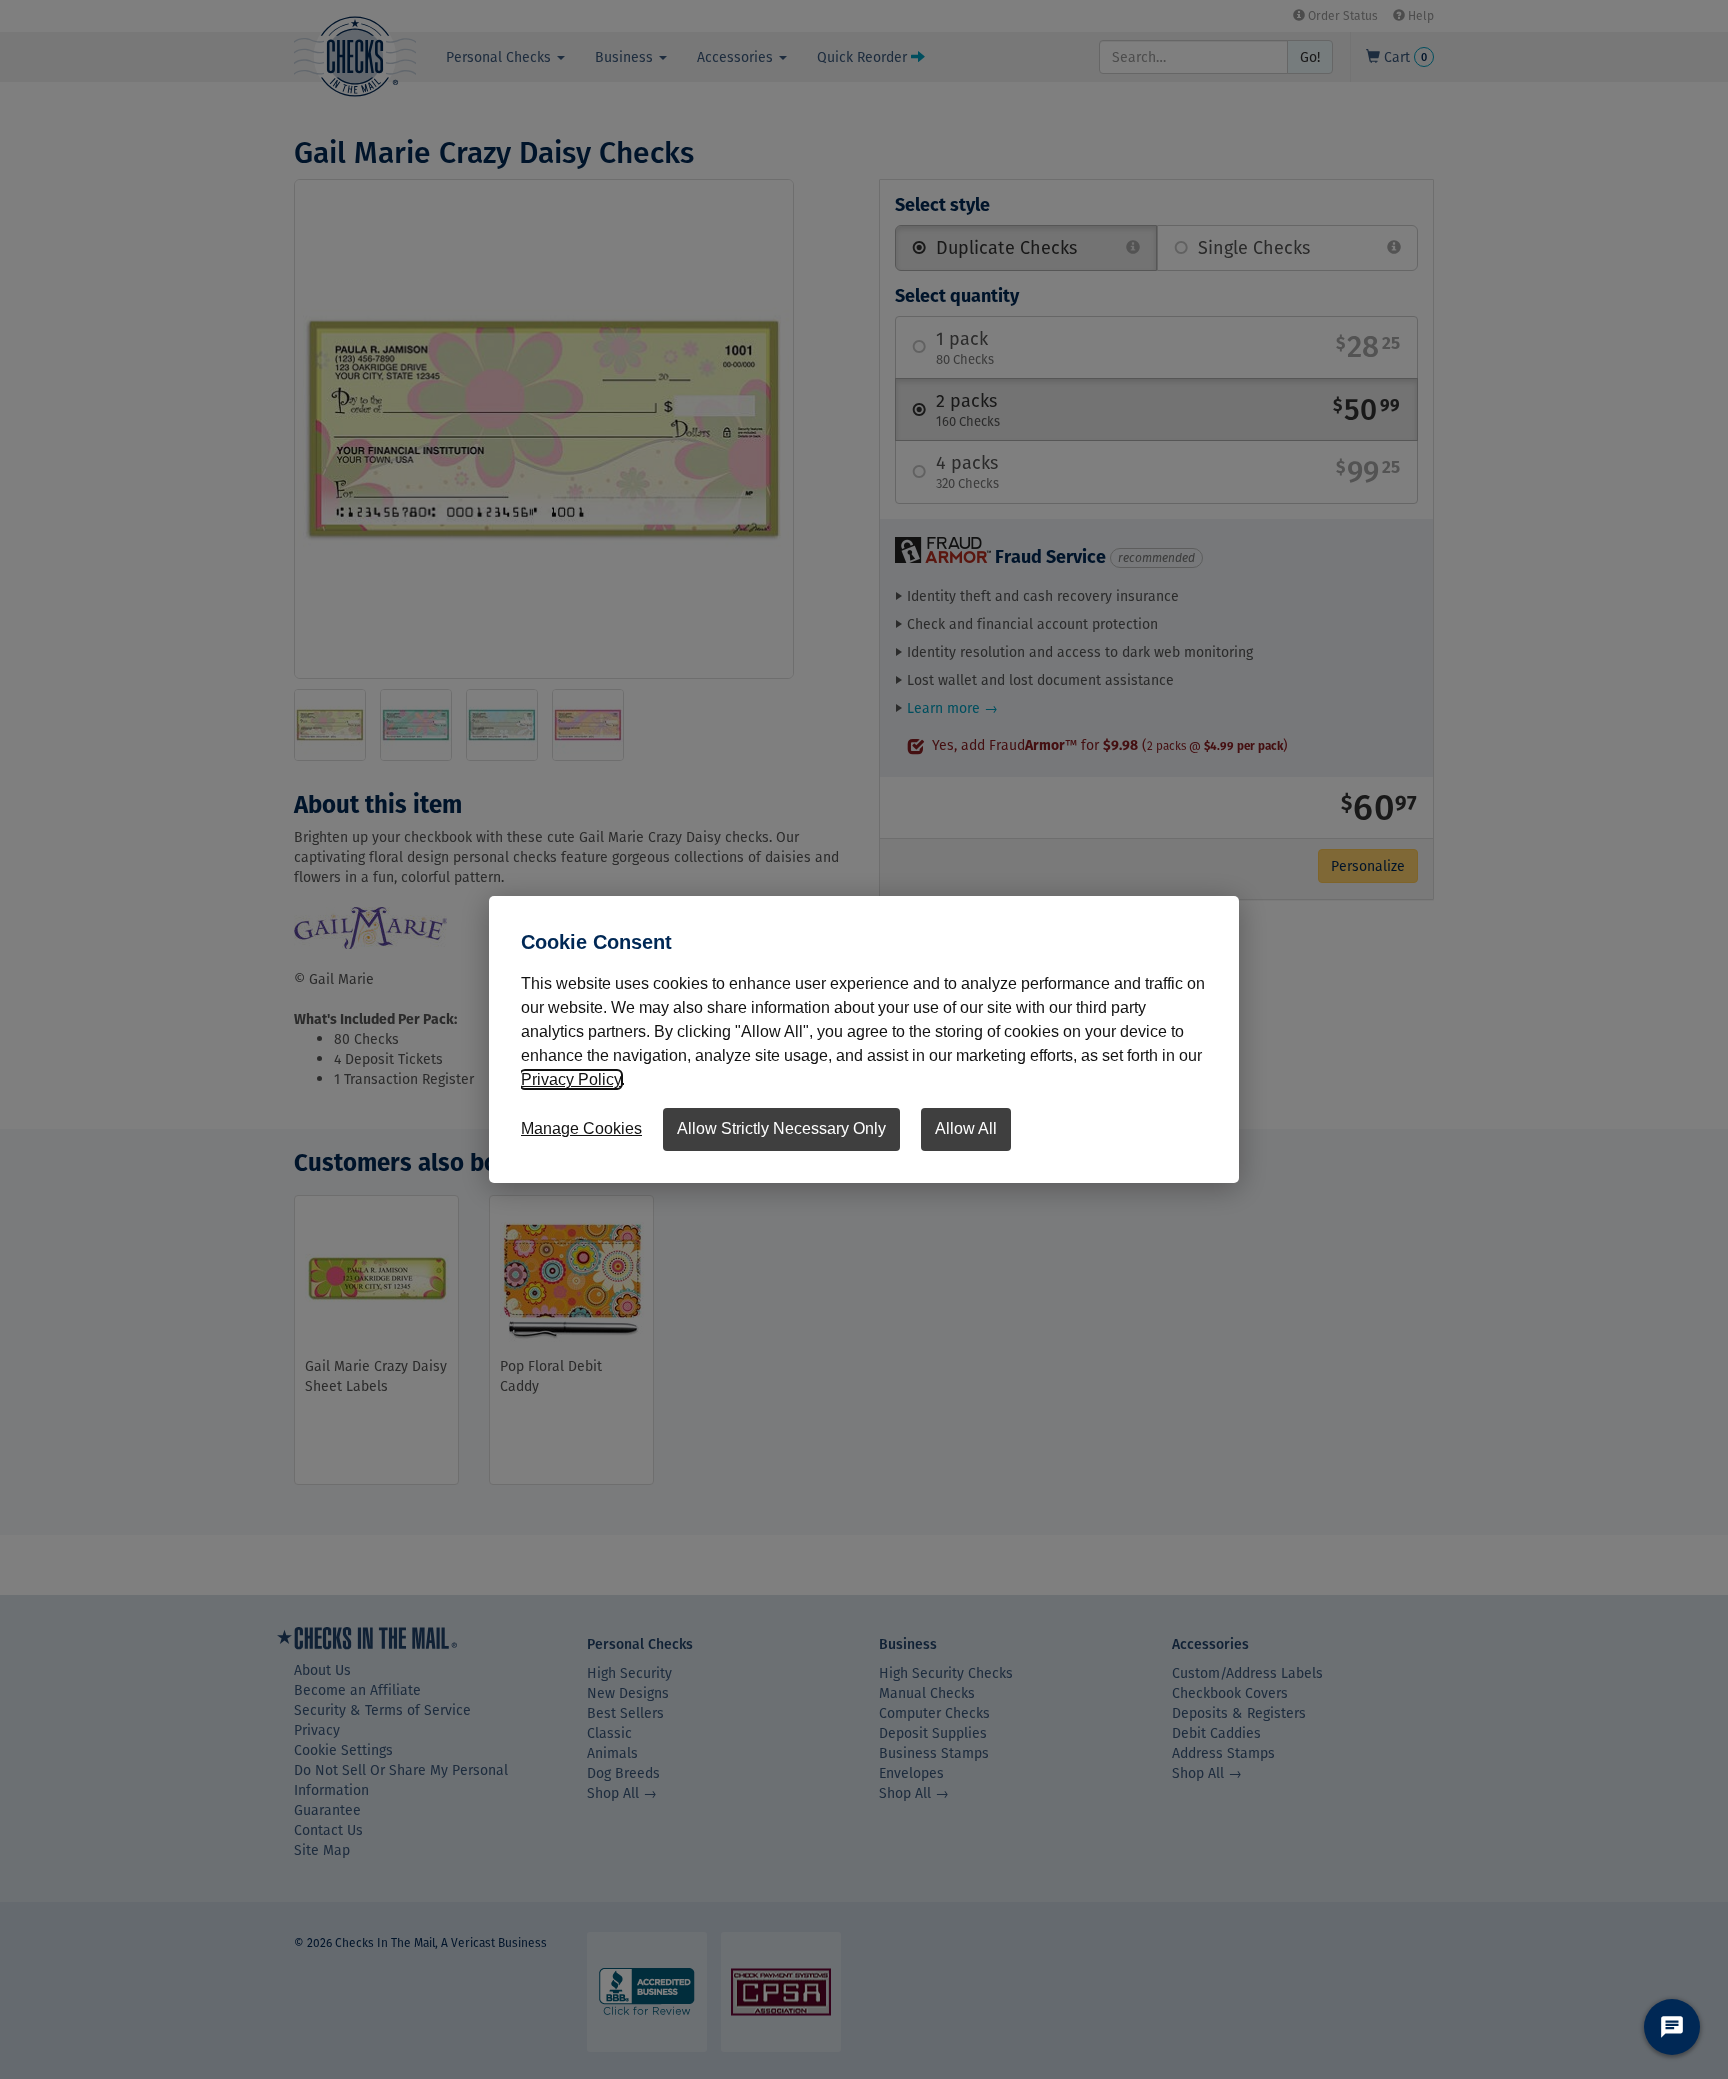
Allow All (966, 1128)
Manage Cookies (581, 1128)
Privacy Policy (571, 1079)
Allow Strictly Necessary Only (781, 1128)
